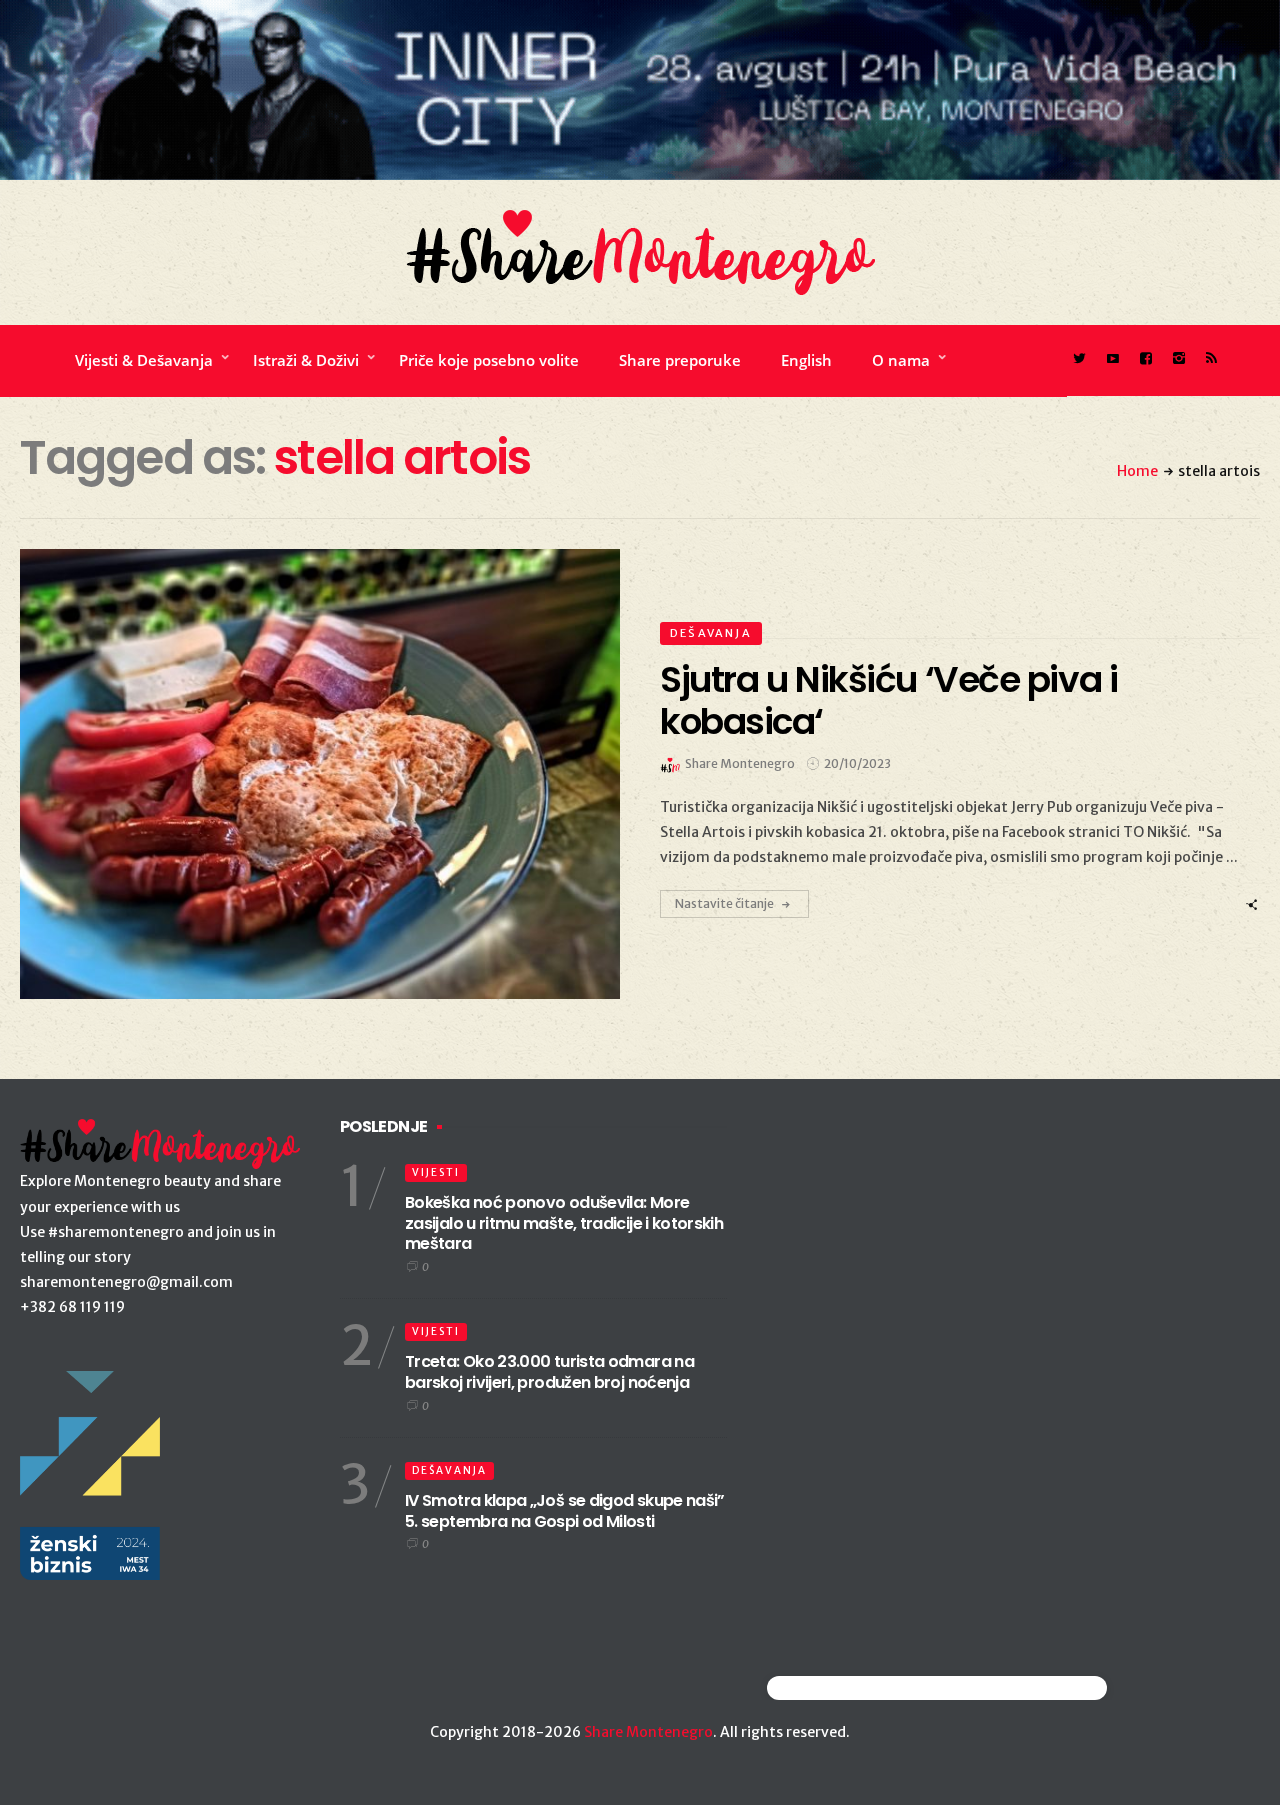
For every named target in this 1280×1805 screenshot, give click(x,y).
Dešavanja (711, 633)
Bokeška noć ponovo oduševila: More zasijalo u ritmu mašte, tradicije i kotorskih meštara (564, 1223)
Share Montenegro (648, 1732)
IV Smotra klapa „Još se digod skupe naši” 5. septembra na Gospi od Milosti (565, 1511)
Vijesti (436, 1172)
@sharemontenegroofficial (854, 1687)
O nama (901, 360)
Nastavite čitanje (724, 903)
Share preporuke (680, 360)
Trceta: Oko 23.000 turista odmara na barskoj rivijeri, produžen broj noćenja (549, 1372)
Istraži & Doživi (306, 360)
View (308, 774)
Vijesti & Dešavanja (144, 360)
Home (1137, 471)
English (806, 360)
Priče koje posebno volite (489, 360)
